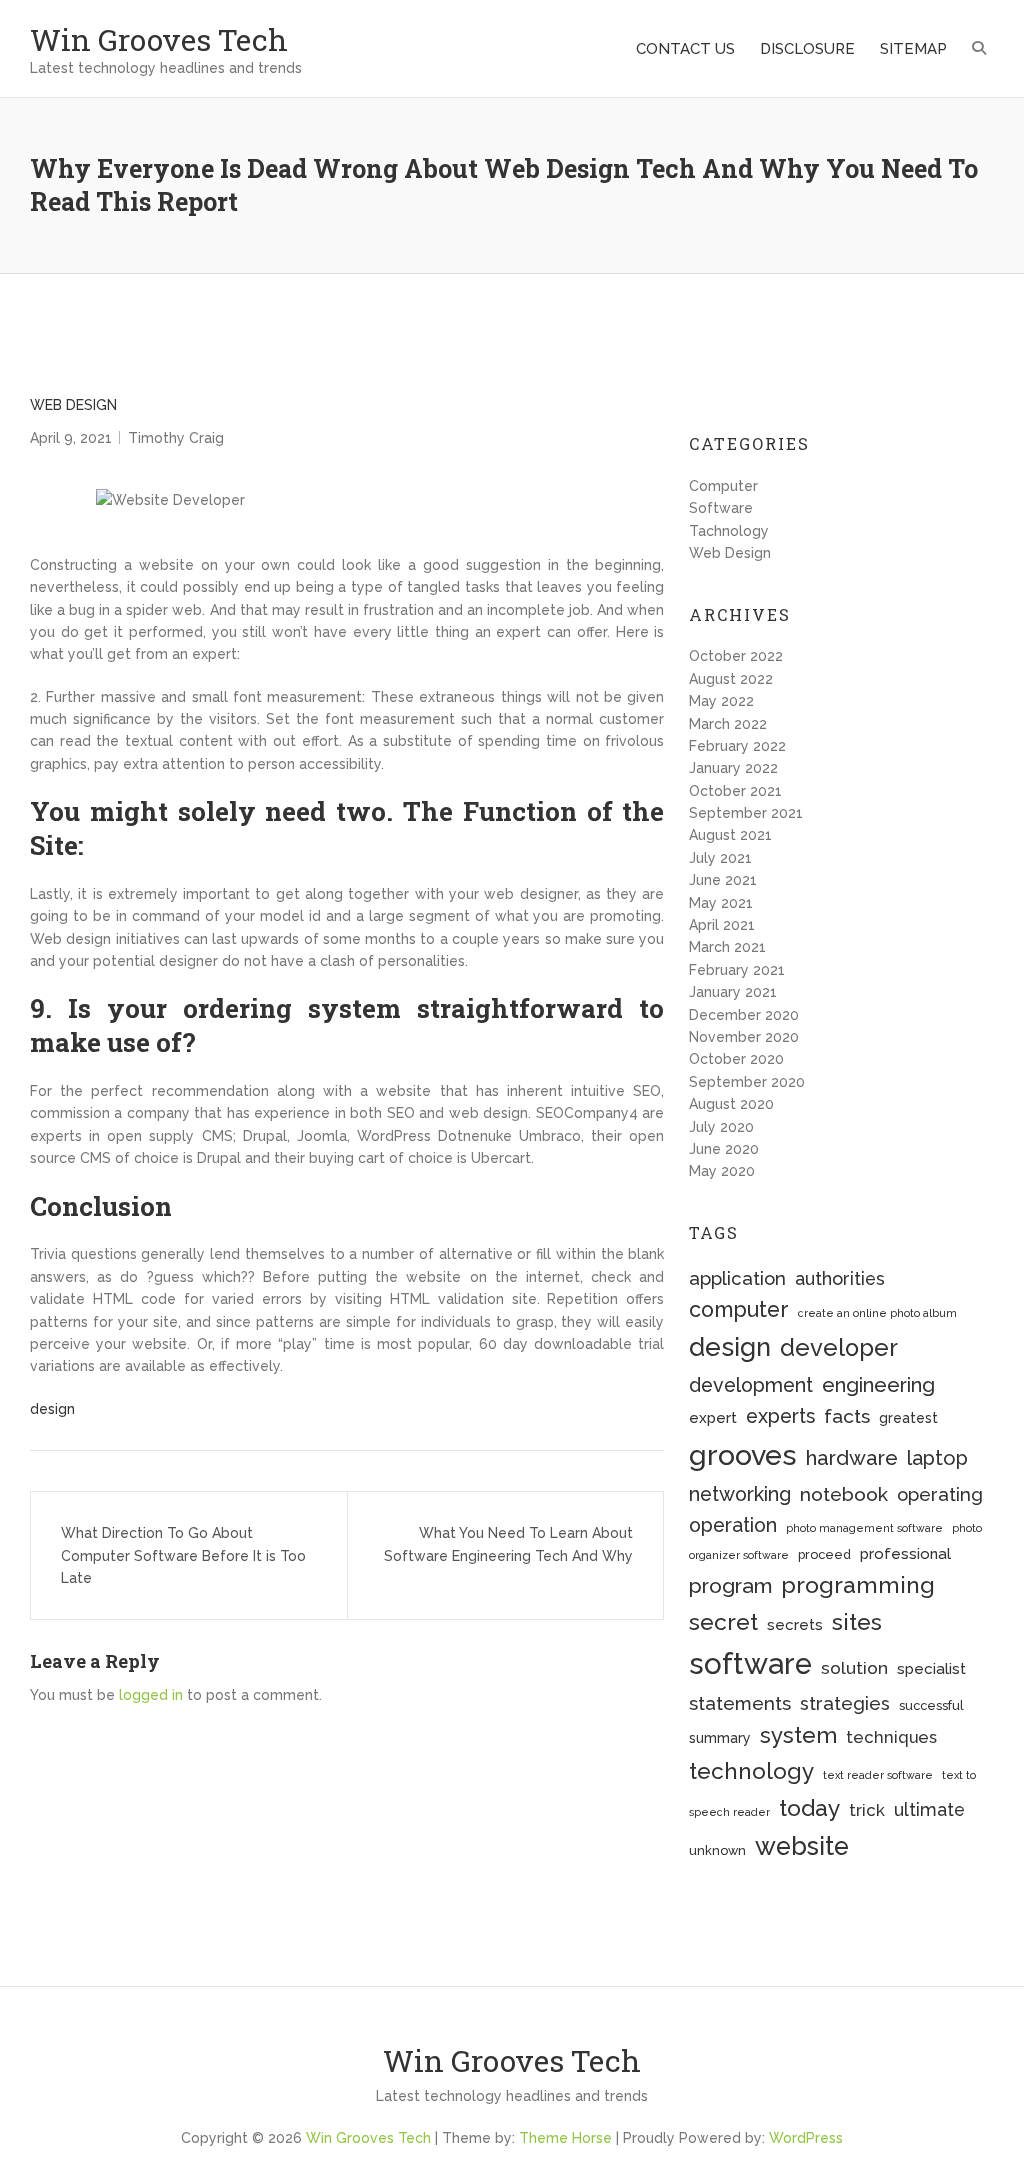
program (730, 1585)
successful (931, 1705)
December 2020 (744, 1015)
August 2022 (731, 679)
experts (780, 1416)
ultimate (929, 1809)
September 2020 (747, 1082)
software (750, 1663)
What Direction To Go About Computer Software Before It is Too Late (183, 1555)
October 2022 (736, 656)
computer (739, 1309)
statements (740, 1703)
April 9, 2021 (71, 438)
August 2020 (731, 1104)
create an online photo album (877, 1313)
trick (867, 1810)
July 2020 (721, 1127)
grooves (743, 1455)
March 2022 (728, 724)
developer (839, 1348)
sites (857, 1621)
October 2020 (736, 1059)
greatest (908, 1418)
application (737, 1278)
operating (940, 1494)
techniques (891, 1737)
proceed (824, 1554)
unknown (717, 1850)
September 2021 (746, 813)
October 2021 (735, 791)
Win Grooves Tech (159, 39)
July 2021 (720, 858)
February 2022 (737, 746)
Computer (723, 486)
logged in (151, 1695)
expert (713, 1418)
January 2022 (733, 768)
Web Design (73, 405)
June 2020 (724, 1149)
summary (720, 1738)
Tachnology (729, 531)
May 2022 (721, 701)
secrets (795, 1625)
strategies (845, 1703)
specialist (931, 1669)
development (751, 1385)
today (809, 1807)
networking (740, 1494)
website (802, 1846)
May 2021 (721, 903)
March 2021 (727, 947)
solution (854, 1668)
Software (721, 508)
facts (847, 1416)
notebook (844, 1494)
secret (723, 1621)
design (52, 1409)
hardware (852, 1458)
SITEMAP (913, 49)
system (798, 1735)
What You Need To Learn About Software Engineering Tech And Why (508, 1544)
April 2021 (722, 925)
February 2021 (737, 970)
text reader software (878, 1775)
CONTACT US (685, 49)
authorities (840, 1278)
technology (751, 1771)
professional (905, 1554)
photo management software (864, 1528)
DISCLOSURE (807, 49)
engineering (878, 1385)
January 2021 (733, 992)
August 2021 (730, 835)
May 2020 (722, 1171)
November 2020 (744, 1037)
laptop (937, 1458)
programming (858, 1584)
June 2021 (723, 880)
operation (733, 1525)
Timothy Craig (176, 438)
